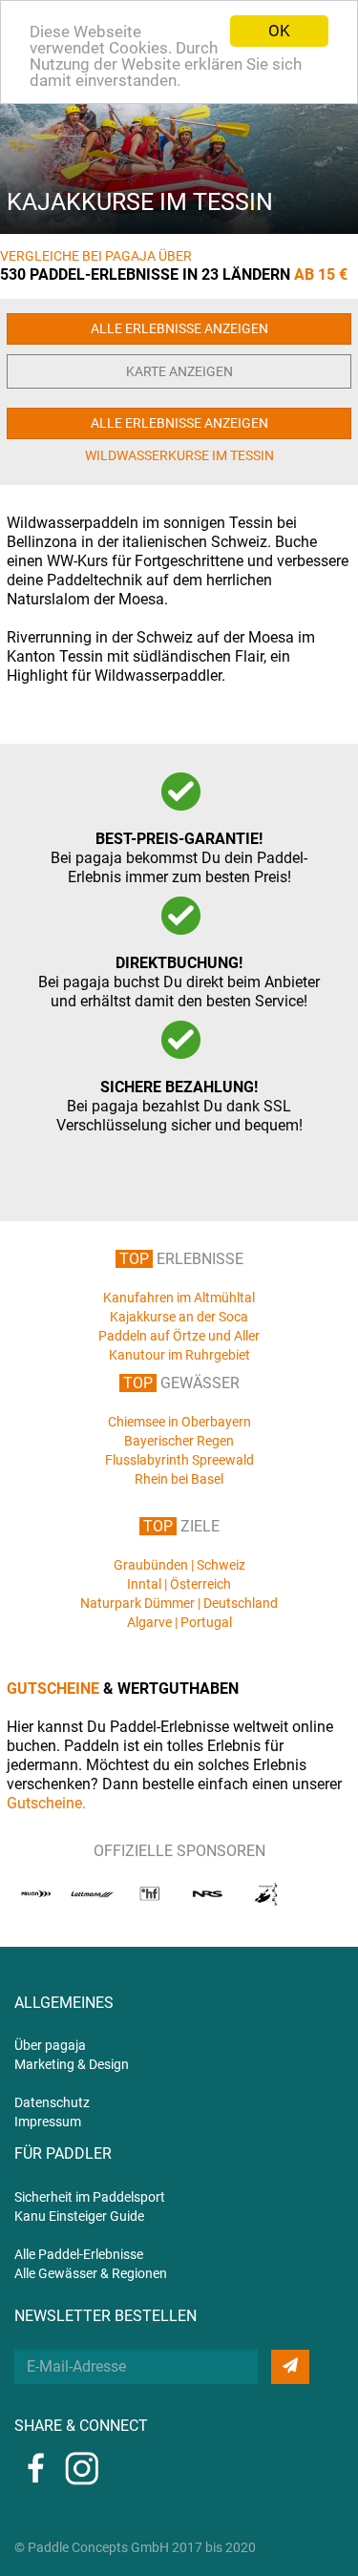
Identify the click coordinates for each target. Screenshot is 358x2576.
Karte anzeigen (179, 371)
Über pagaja (50, 2045)
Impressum (48, 2122)
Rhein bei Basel (179, 1479)
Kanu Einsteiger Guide (79, 2216)
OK (279, 31)
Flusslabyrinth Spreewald (179, 1460)
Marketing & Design (72, 2064)
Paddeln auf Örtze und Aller (179, 1336)
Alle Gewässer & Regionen (91, 2273)
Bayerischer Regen (179, 1441)
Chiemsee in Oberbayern (179, 1422)
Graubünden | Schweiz (179, 1565)
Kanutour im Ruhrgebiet (179, 1355)
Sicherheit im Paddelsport (90, 2197)
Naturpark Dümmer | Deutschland (179, 1603)
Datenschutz (52, 2102)
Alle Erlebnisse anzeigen (179, 328)
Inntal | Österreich (179, 1584)
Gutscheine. (46, 1803)
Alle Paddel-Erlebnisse (79, 2254)
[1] (290, 2367)
